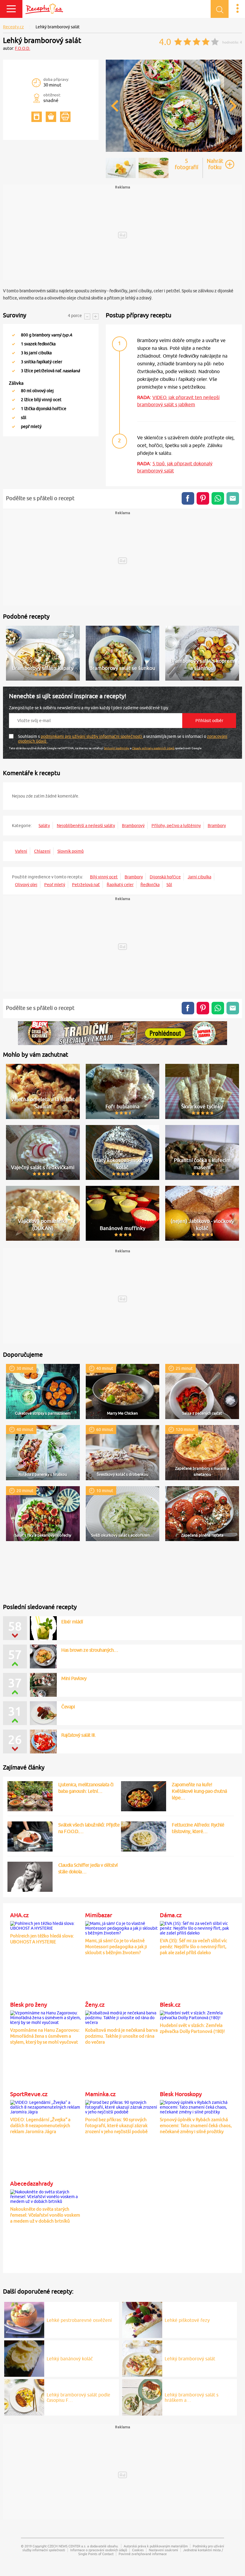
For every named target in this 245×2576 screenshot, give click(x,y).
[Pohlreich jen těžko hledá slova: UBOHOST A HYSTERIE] (46, 1925)
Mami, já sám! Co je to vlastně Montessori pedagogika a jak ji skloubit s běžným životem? (116, 1947)
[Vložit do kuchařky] (37, 117)
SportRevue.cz (29, 2094)
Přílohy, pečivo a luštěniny (176, 826)
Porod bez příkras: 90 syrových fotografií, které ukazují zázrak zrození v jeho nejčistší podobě (116, 2125)
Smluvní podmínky (117, 748)
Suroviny (15, 315)
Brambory (217, 826)
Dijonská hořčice (165, 877)
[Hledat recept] (220, 9)
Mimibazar (99, 1915)
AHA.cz (19, 1915)
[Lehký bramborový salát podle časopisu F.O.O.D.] (24, 2396)
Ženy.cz (95, 2005)
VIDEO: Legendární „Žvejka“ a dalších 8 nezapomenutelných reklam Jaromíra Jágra (40, 2125)
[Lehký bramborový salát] (174, 151)
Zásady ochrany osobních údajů (153, 748)
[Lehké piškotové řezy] (142, 2319)
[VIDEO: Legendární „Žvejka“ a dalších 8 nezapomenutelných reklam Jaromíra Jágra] (46, 2106)
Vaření (21, 851)
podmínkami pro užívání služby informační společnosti (92, 736)
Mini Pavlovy (74, 1678)
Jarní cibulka (199, 877)
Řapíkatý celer (120, 885)
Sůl (169, 885)
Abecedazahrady (32, 2184)
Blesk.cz (170, 2005)
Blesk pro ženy (29, 2005)
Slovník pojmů (71, 851)
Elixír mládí (72, 1622)
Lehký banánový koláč (70, 2359)
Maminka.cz (100, 2094)
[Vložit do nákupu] (51, 117)
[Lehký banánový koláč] (24, 2358)
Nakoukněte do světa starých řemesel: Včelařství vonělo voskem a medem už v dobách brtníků (45, 2215)
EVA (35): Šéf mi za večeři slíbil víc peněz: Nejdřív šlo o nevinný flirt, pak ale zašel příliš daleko (193, 1947)
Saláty (44, 826)
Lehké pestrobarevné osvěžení (79, 2320)
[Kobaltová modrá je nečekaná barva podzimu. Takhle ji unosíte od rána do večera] (121, 2017)
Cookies (138, 2550)
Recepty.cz (13, 27)
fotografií (187, 164)
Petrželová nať (86, 885)
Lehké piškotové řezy (187, 2320)
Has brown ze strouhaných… (90, 1650)
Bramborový (133, 826)
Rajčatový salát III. (78, 1735)
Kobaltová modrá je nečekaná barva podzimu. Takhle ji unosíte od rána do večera (121, 2036)
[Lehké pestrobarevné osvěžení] (24, 2319)
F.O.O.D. (23, 48)
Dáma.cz (171, 1915)
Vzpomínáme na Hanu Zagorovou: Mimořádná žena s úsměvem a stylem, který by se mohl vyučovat (45, 2036)
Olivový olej (26, 885)
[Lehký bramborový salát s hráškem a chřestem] (142, 2396)
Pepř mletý (55, 885)
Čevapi (68, 1707)
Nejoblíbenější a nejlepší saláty (86, 826)
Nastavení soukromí (163, 2550)
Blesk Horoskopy (181, 2094)
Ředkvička (150, 885)
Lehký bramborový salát (190, 2359)
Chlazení (42, 851)
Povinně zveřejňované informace (143, 2554)
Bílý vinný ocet (104, 877)
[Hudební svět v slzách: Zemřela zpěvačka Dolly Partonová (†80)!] (196, 2014)
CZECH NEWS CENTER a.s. (67, 2546)
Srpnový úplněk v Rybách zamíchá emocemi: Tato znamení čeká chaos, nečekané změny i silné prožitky (196, 2125)
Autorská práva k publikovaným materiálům (156, 2546)
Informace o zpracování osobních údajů (99, 2550)
